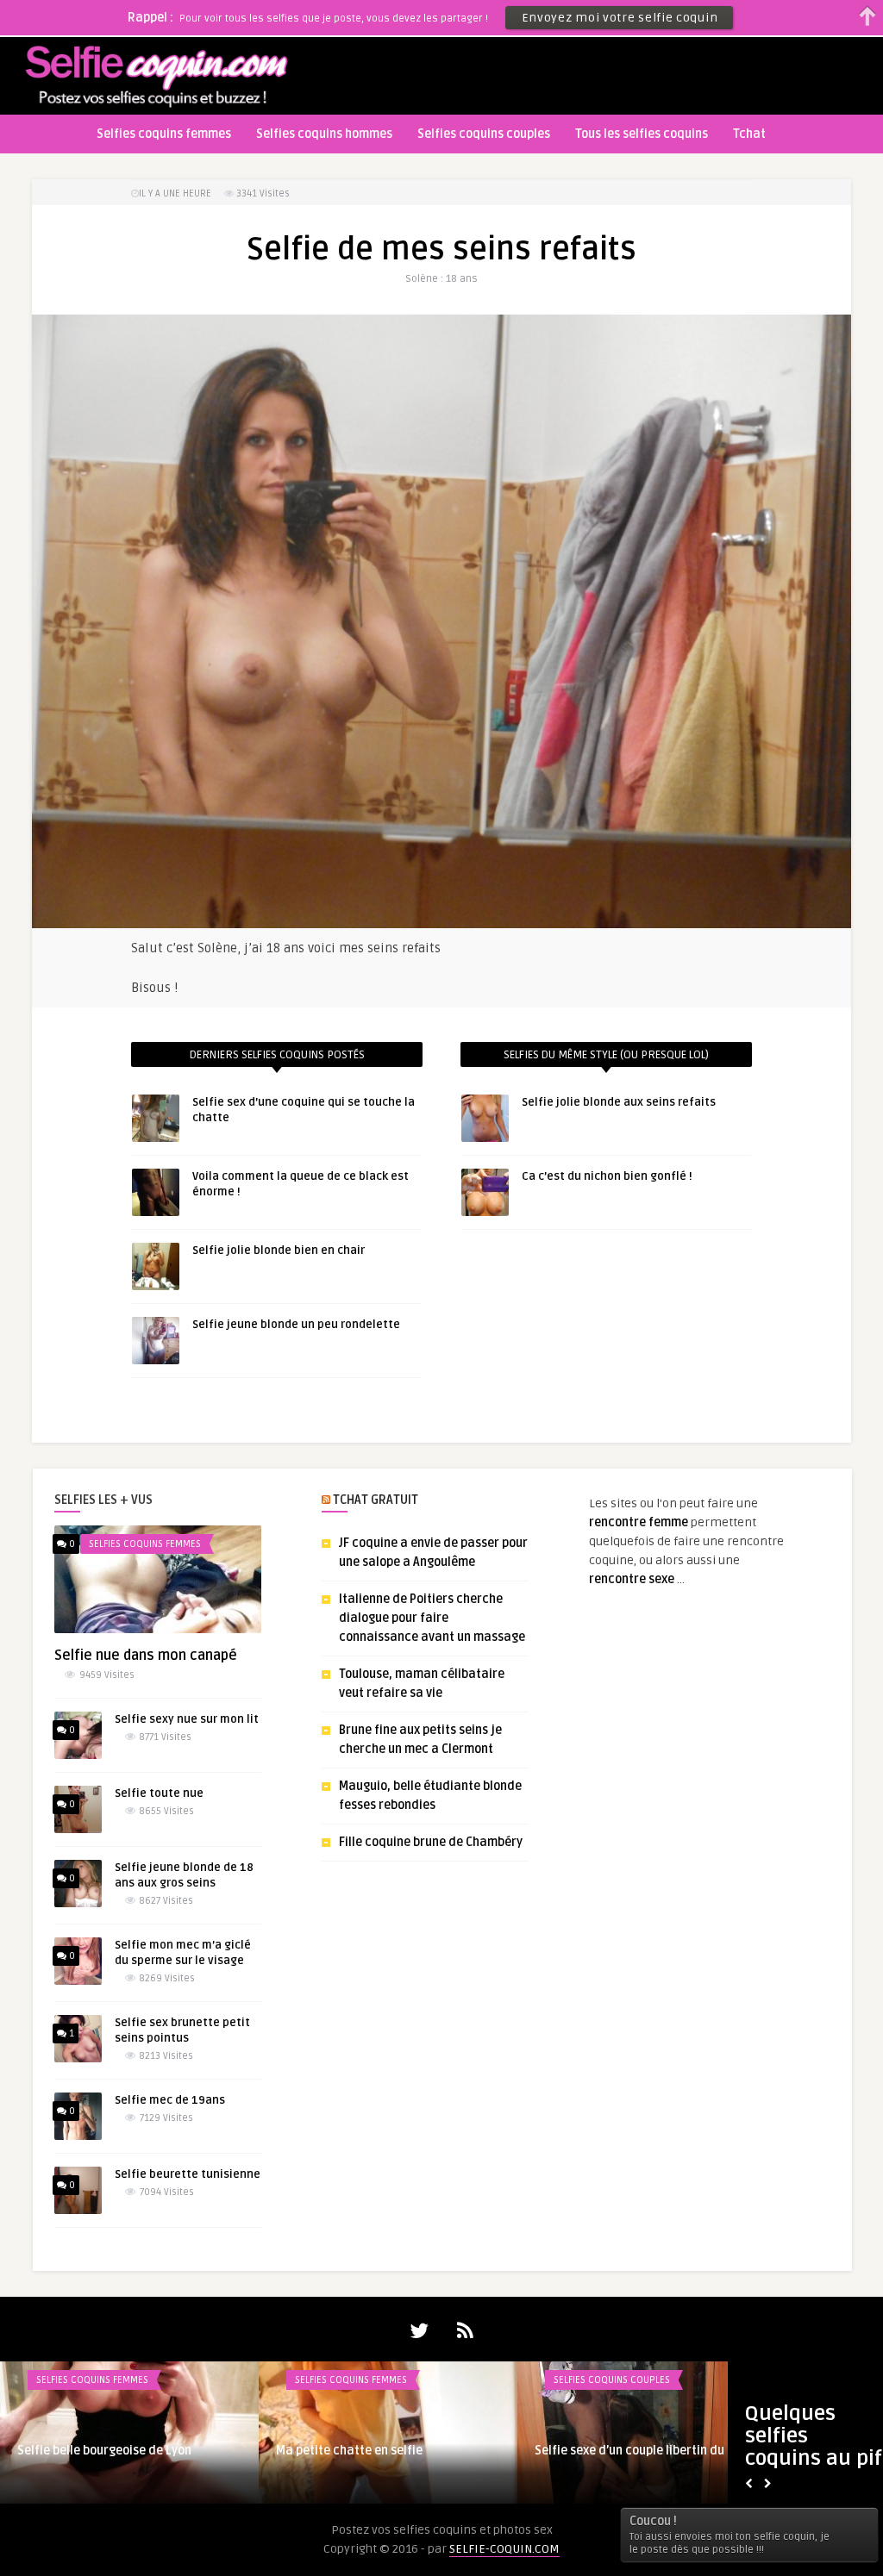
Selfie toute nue (159, 1793)
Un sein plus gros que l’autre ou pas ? (379, 2451)
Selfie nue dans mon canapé (146, 1656)
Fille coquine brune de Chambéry (431, 1842)
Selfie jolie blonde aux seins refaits (619, 1102)
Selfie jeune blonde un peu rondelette (296, 1325)
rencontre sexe (632, 1579)
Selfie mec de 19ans (170, 2100)
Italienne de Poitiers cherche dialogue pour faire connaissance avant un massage (432, 1618)
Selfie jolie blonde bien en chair (279, 1251)
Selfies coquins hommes (324, 134)
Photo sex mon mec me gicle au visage (642, 2451)
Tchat (749, 134)
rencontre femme (639, 1522)
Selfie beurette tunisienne (188, 2174)
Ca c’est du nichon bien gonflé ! (607, 1176)
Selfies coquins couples (484, 134)
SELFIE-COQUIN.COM (504, 2549)
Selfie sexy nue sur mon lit (187, 1719)
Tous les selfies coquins (642, 134)
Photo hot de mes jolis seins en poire (119, 2451)
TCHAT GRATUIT (376, 1500)
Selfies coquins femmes (164, 134)
